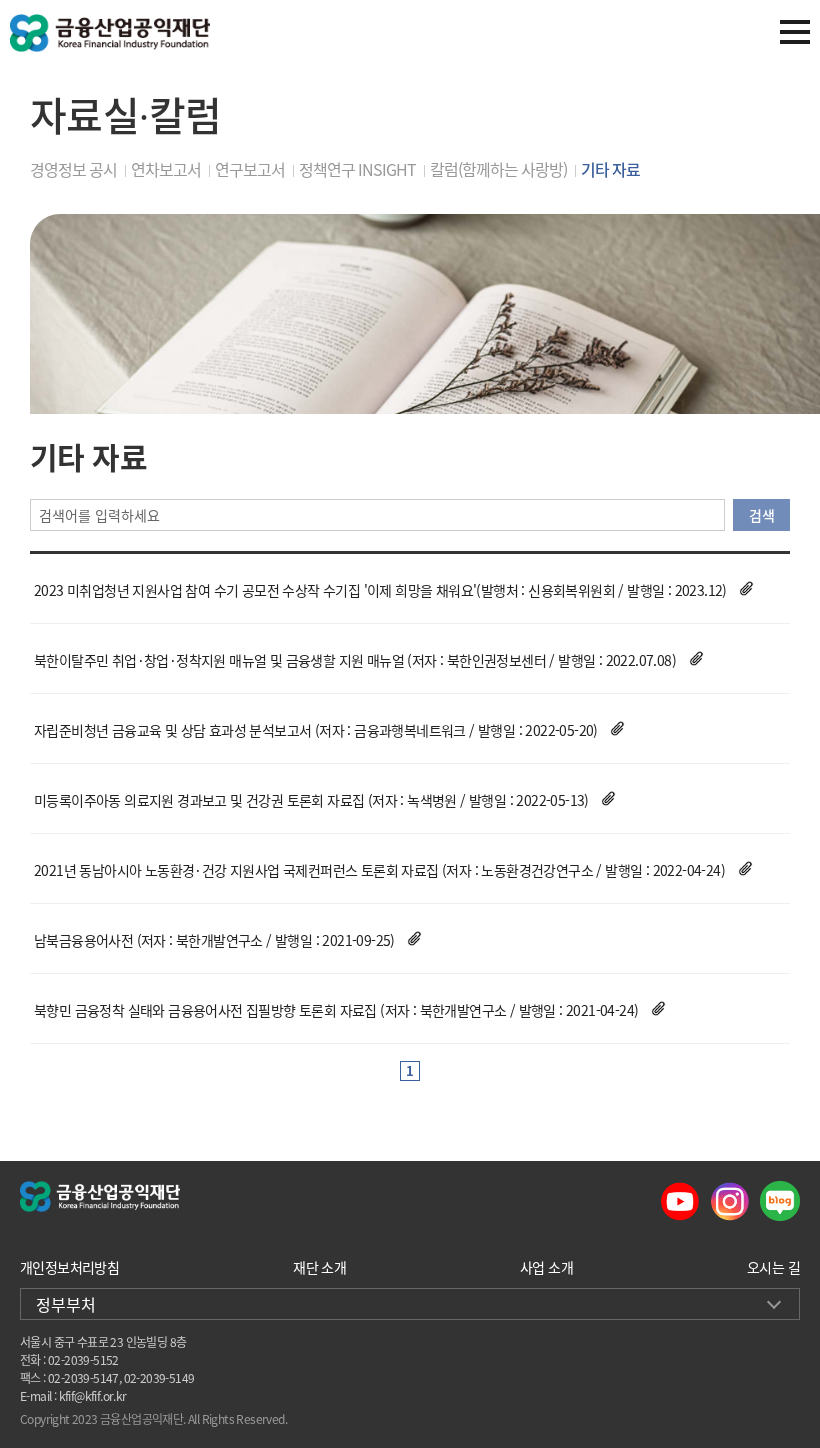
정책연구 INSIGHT (357, 169)
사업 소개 (546, 1267)
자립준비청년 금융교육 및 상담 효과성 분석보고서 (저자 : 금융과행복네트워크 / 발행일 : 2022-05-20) (316, 730)
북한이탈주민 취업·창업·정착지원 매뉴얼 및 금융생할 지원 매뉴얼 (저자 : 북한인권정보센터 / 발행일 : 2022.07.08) (355, 660)
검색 (761, 515)
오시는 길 (773, 1267)
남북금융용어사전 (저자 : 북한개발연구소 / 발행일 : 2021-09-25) (214, 940)
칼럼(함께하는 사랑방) (498, 169)
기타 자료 (610, 169)
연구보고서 (250, 169)
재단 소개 (319, 1267)
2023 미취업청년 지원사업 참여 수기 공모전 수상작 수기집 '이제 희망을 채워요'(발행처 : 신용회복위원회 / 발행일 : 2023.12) (380, 590)
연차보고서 (166, 169)
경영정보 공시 (73, 169)
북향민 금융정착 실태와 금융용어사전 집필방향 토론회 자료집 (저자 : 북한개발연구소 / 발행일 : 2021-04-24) (336, 1010)
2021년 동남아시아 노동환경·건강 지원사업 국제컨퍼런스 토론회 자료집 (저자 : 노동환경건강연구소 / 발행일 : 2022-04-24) (379, 870)
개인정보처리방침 (69, 1267)
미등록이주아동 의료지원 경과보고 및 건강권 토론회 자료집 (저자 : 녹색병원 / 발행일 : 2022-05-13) (311, 800)
